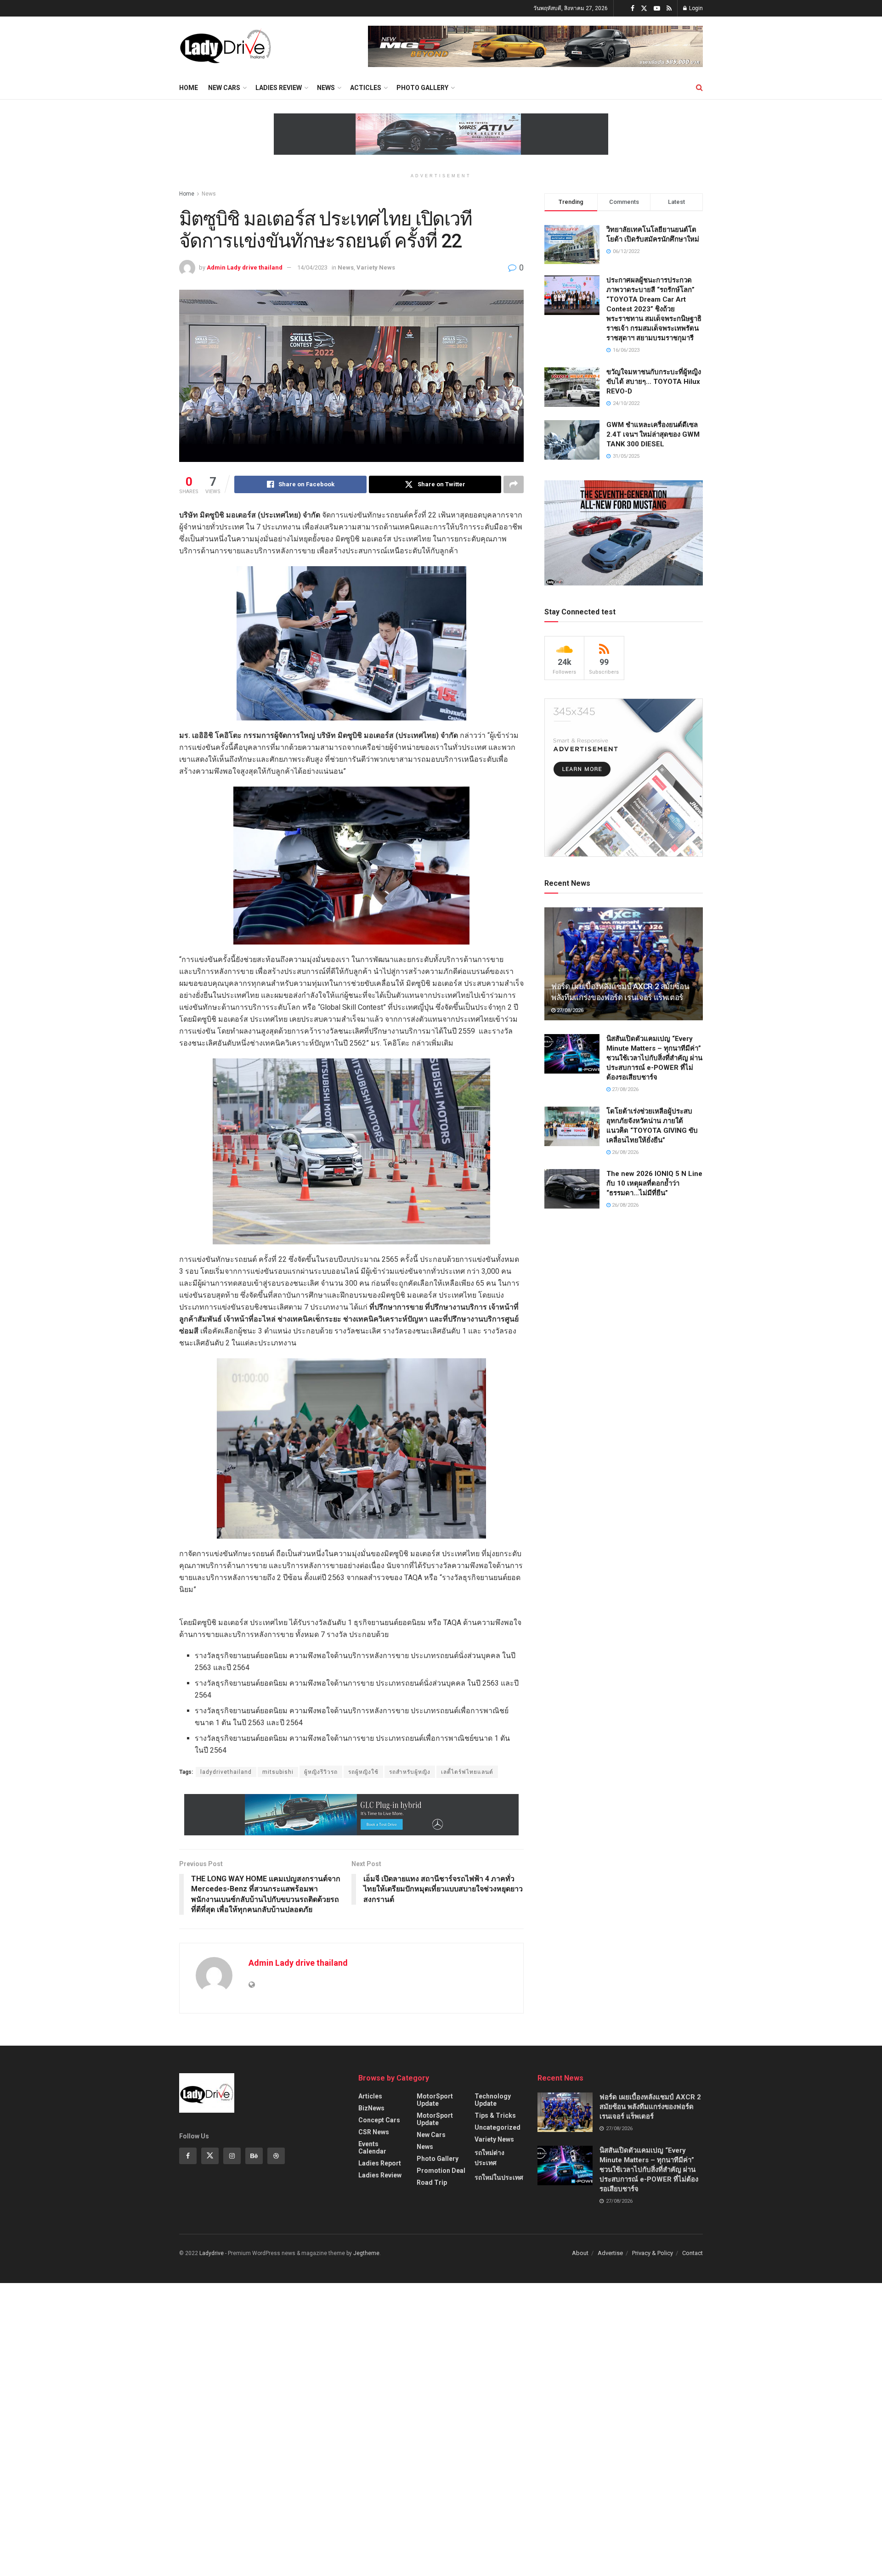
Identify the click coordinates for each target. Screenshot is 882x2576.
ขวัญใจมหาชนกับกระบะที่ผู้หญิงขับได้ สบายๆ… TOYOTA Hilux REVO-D (654, 382)
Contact (693, 2253)
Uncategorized (498, 2127)
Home (189, 88)
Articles (370, 2096)
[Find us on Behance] (254, 2156)
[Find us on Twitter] (644, 8)
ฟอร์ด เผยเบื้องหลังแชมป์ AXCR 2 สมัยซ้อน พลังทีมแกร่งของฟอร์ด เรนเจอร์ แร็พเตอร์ (650, 2107)
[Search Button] (699, 88)
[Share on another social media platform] (514, 484)
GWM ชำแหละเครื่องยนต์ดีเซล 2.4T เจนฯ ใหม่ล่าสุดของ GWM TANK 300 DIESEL (653, 434)
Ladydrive (212, 2253)
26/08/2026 (625, 1152)
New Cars (224, 88)
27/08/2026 (569, 1010)
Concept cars (379, 2120)
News (326, 88)
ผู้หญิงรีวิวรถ (321, 1772)
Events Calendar (372, 2148)
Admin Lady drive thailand (245, 267)
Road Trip (432, 2182)
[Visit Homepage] (225, 46)
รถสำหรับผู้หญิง (410, 1772)
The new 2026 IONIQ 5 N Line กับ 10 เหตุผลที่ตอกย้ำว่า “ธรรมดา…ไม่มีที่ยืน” (654, 1183)
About (580, 2253)
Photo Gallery (422, 88)
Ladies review (279, 88)
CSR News (374, 2132)
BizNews (371, 2108)
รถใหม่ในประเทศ (499, 2177)
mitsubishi (278, 1772)
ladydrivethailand (226, 1772)
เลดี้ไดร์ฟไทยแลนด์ (467, 1772)
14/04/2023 (312, 267)
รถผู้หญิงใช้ (363, 1772)
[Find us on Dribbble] (276, 2156)
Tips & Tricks (495, 2115)
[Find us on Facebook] (633, 8)
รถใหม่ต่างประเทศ (489, 2158)
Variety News (376, 267)
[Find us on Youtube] (657, 8)
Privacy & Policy (653, 2253)
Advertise (610, 2253)
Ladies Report (380, 2163)
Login (695, 8)
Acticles (366, 88)
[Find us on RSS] (669, 8)
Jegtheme (366, 2253)
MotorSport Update (435, 2100)
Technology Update (493, 2100)
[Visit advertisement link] (535, 46)
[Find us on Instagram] (232, 2156)
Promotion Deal (441, 2171)
